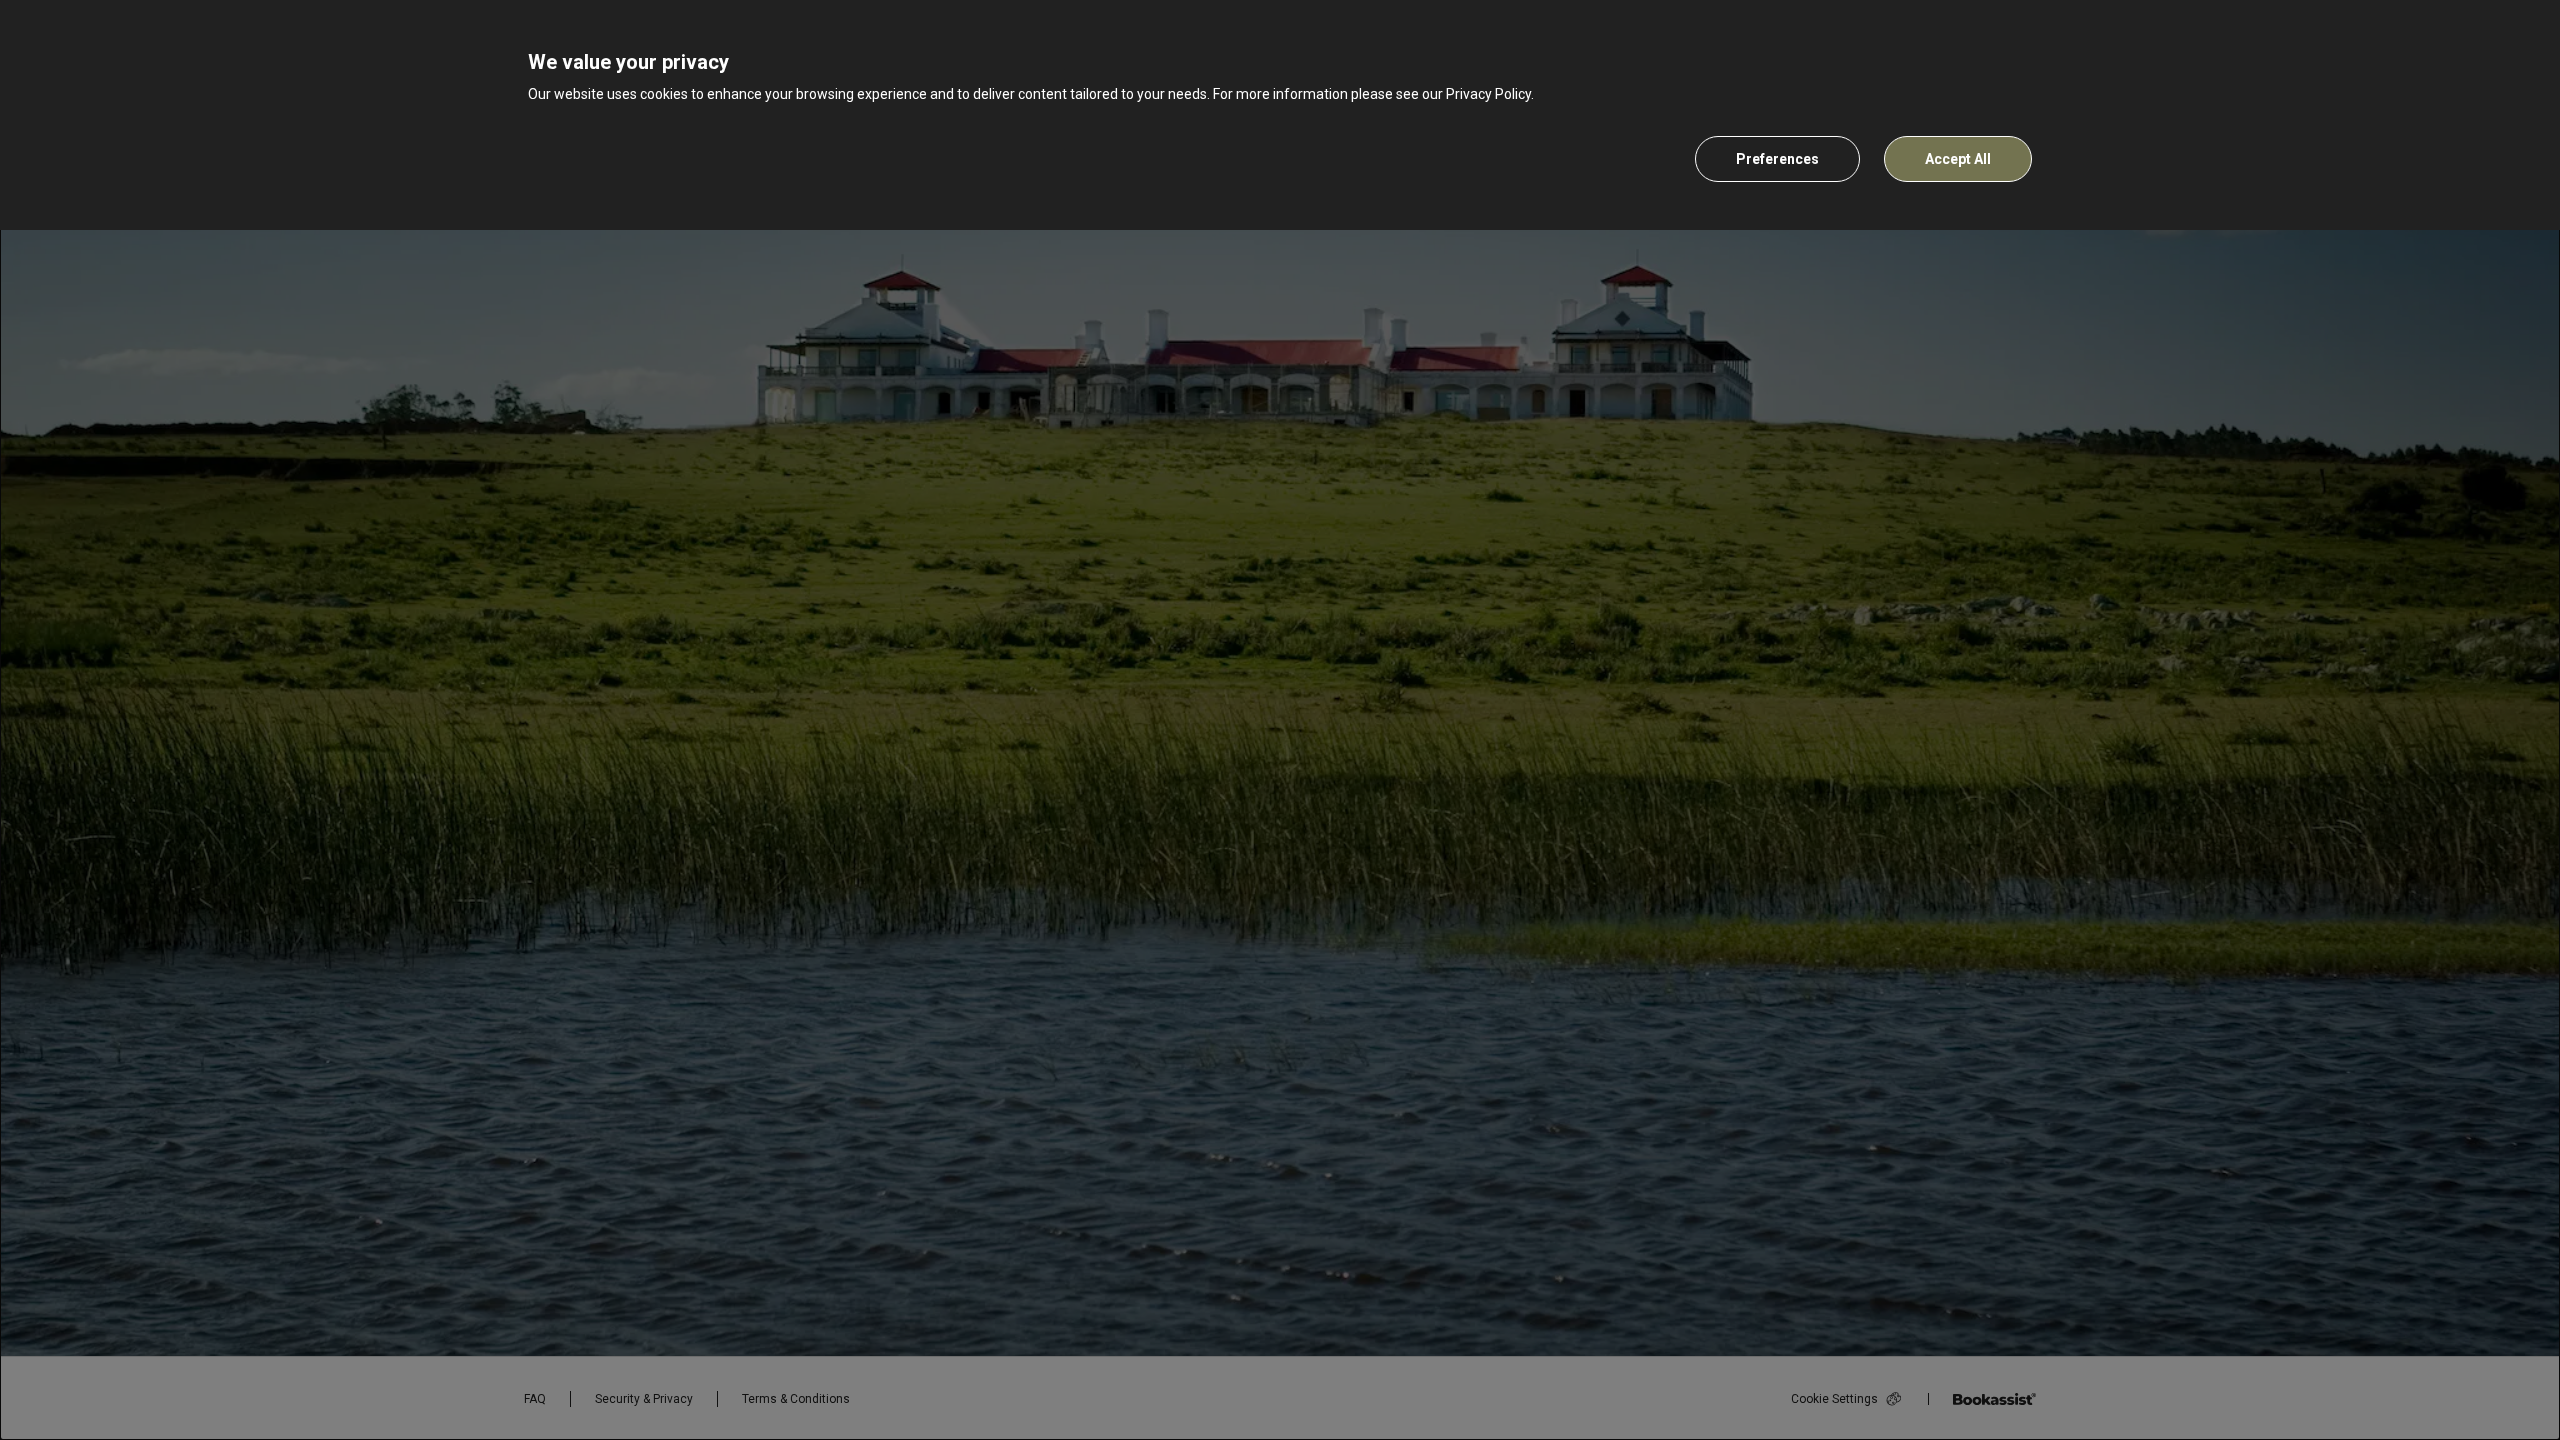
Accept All (1958, 159)
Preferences (1777, 159)
